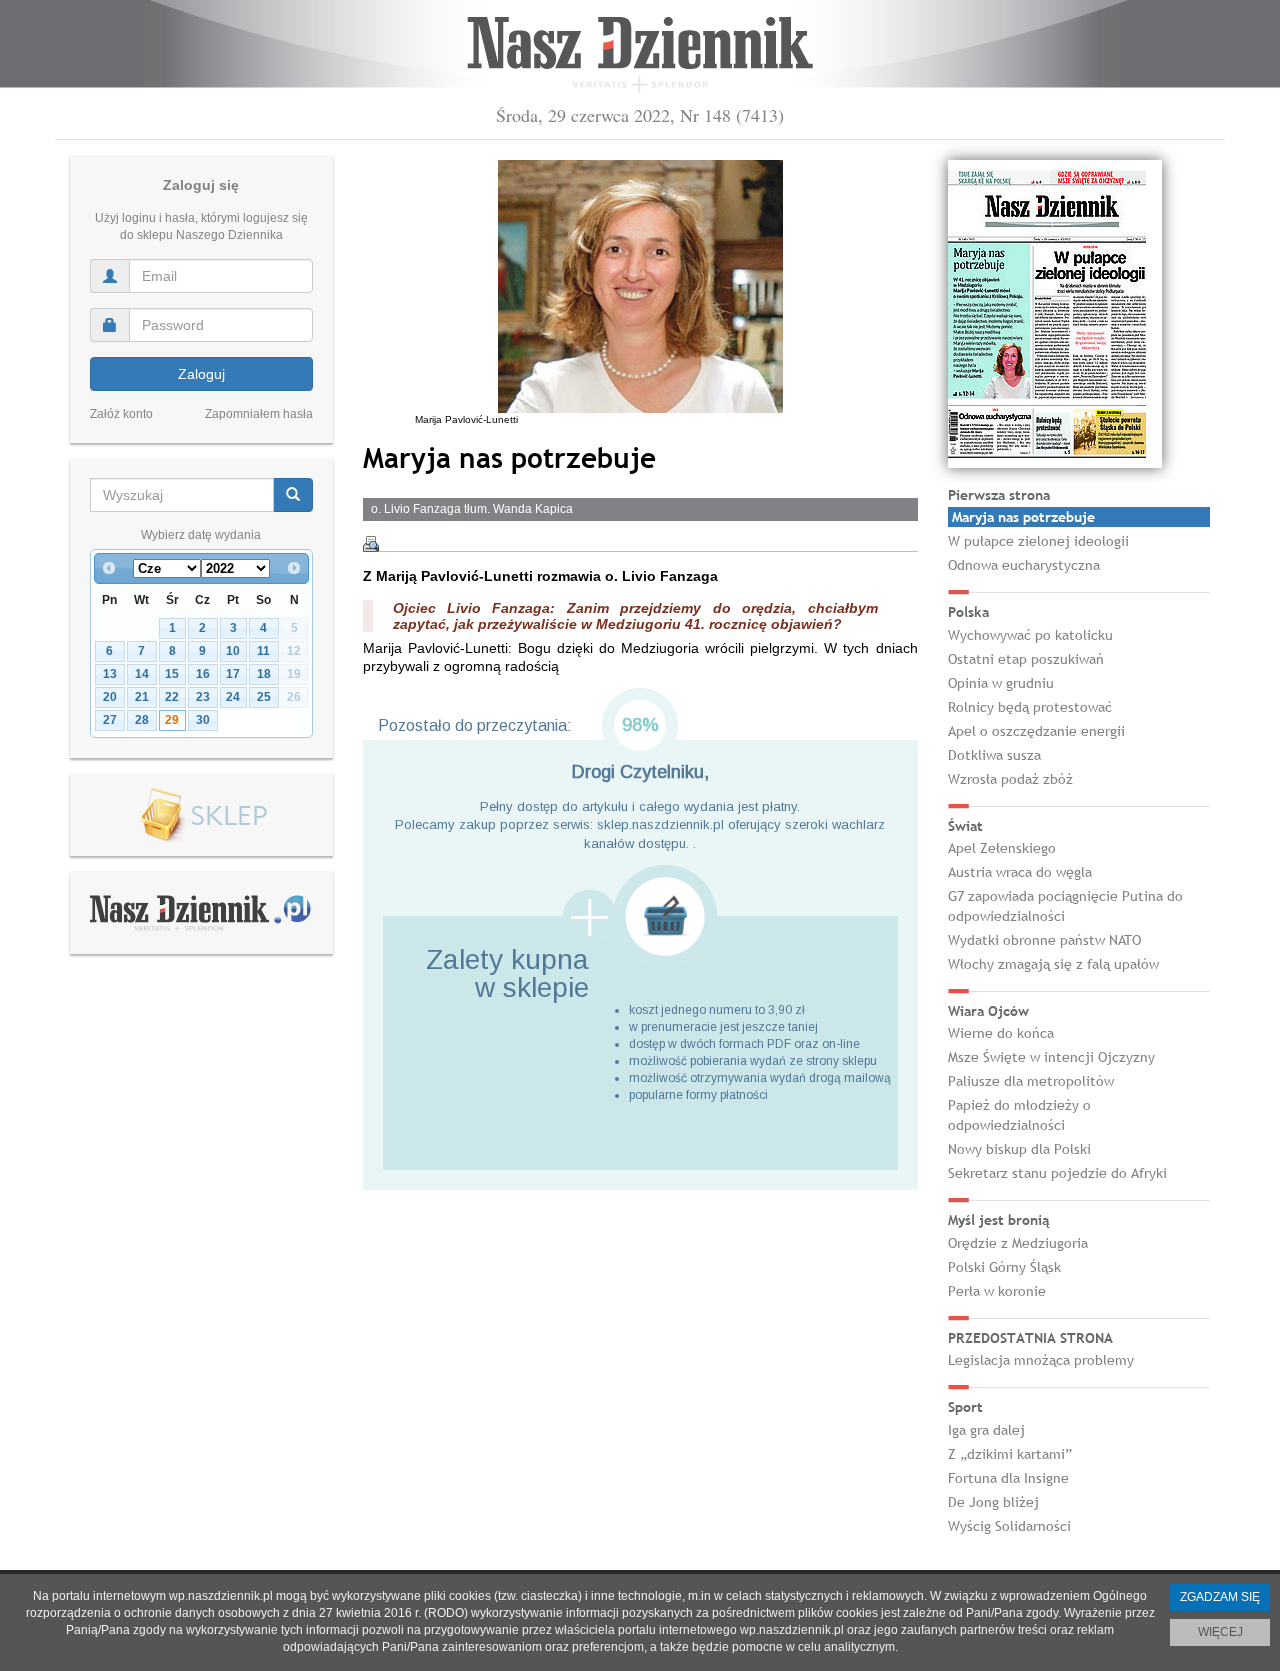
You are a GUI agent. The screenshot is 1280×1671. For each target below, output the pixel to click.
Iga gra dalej (986, 1430)
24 (233, 697)
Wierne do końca (1001, 1033)
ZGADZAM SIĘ (1220, 1597)
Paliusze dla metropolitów (1031, 1081)
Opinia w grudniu (1001, 683)
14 (142, 674)
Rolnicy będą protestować (1030, 707)
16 (203, 674)
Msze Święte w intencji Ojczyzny (1051, 1057)
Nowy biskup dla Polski (1019, 1149)
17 (233, 674)
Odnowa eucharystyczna (1024, 565)
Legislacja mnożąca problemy (1041, 1360)
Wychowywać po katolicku (1030, 635)
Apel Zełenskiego (1002, 848)
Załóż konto (121, 414)
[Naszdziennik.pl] (201, 912)
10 (233, 651)
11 (263, 651)
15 (172, 674)
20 (110, 697)
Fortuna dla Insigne (1008, 1478)
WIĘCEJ (1220, 1632)
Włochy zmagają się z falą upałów (1053, 964)
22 (172, 697)
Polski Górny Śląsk (1004, 1267)
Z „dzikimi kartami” (1010, 1454)
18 (264, 674)
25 (264, 697)
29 (172, 720)
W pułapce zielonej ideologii (1038, 541)
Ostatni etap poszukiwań (1026, 659)
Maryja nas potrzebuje (1023, 517)
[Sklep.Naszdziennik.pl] (201, 815)
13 (110, 674)
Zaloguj (201, 374)
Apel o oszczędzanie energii (1036, 731)
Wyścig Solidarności (1009, 1526)
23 (203, 697)
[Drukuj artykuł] (371, 544)
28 (142, 720)
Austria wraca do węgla (1020, 872)
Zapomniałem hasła (259, 414)
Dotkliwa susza (994, 755)
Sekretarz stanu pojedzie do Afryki (1057, 1173)
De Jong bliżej (993, 1502)
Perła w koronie (997, 1291)
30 (203, 720)
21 (142, 697)
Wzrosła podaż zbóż (1010, 779)
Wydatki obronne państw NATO (1044, 940)
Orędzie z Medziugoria (1018, 1243)
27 (110, 720)
